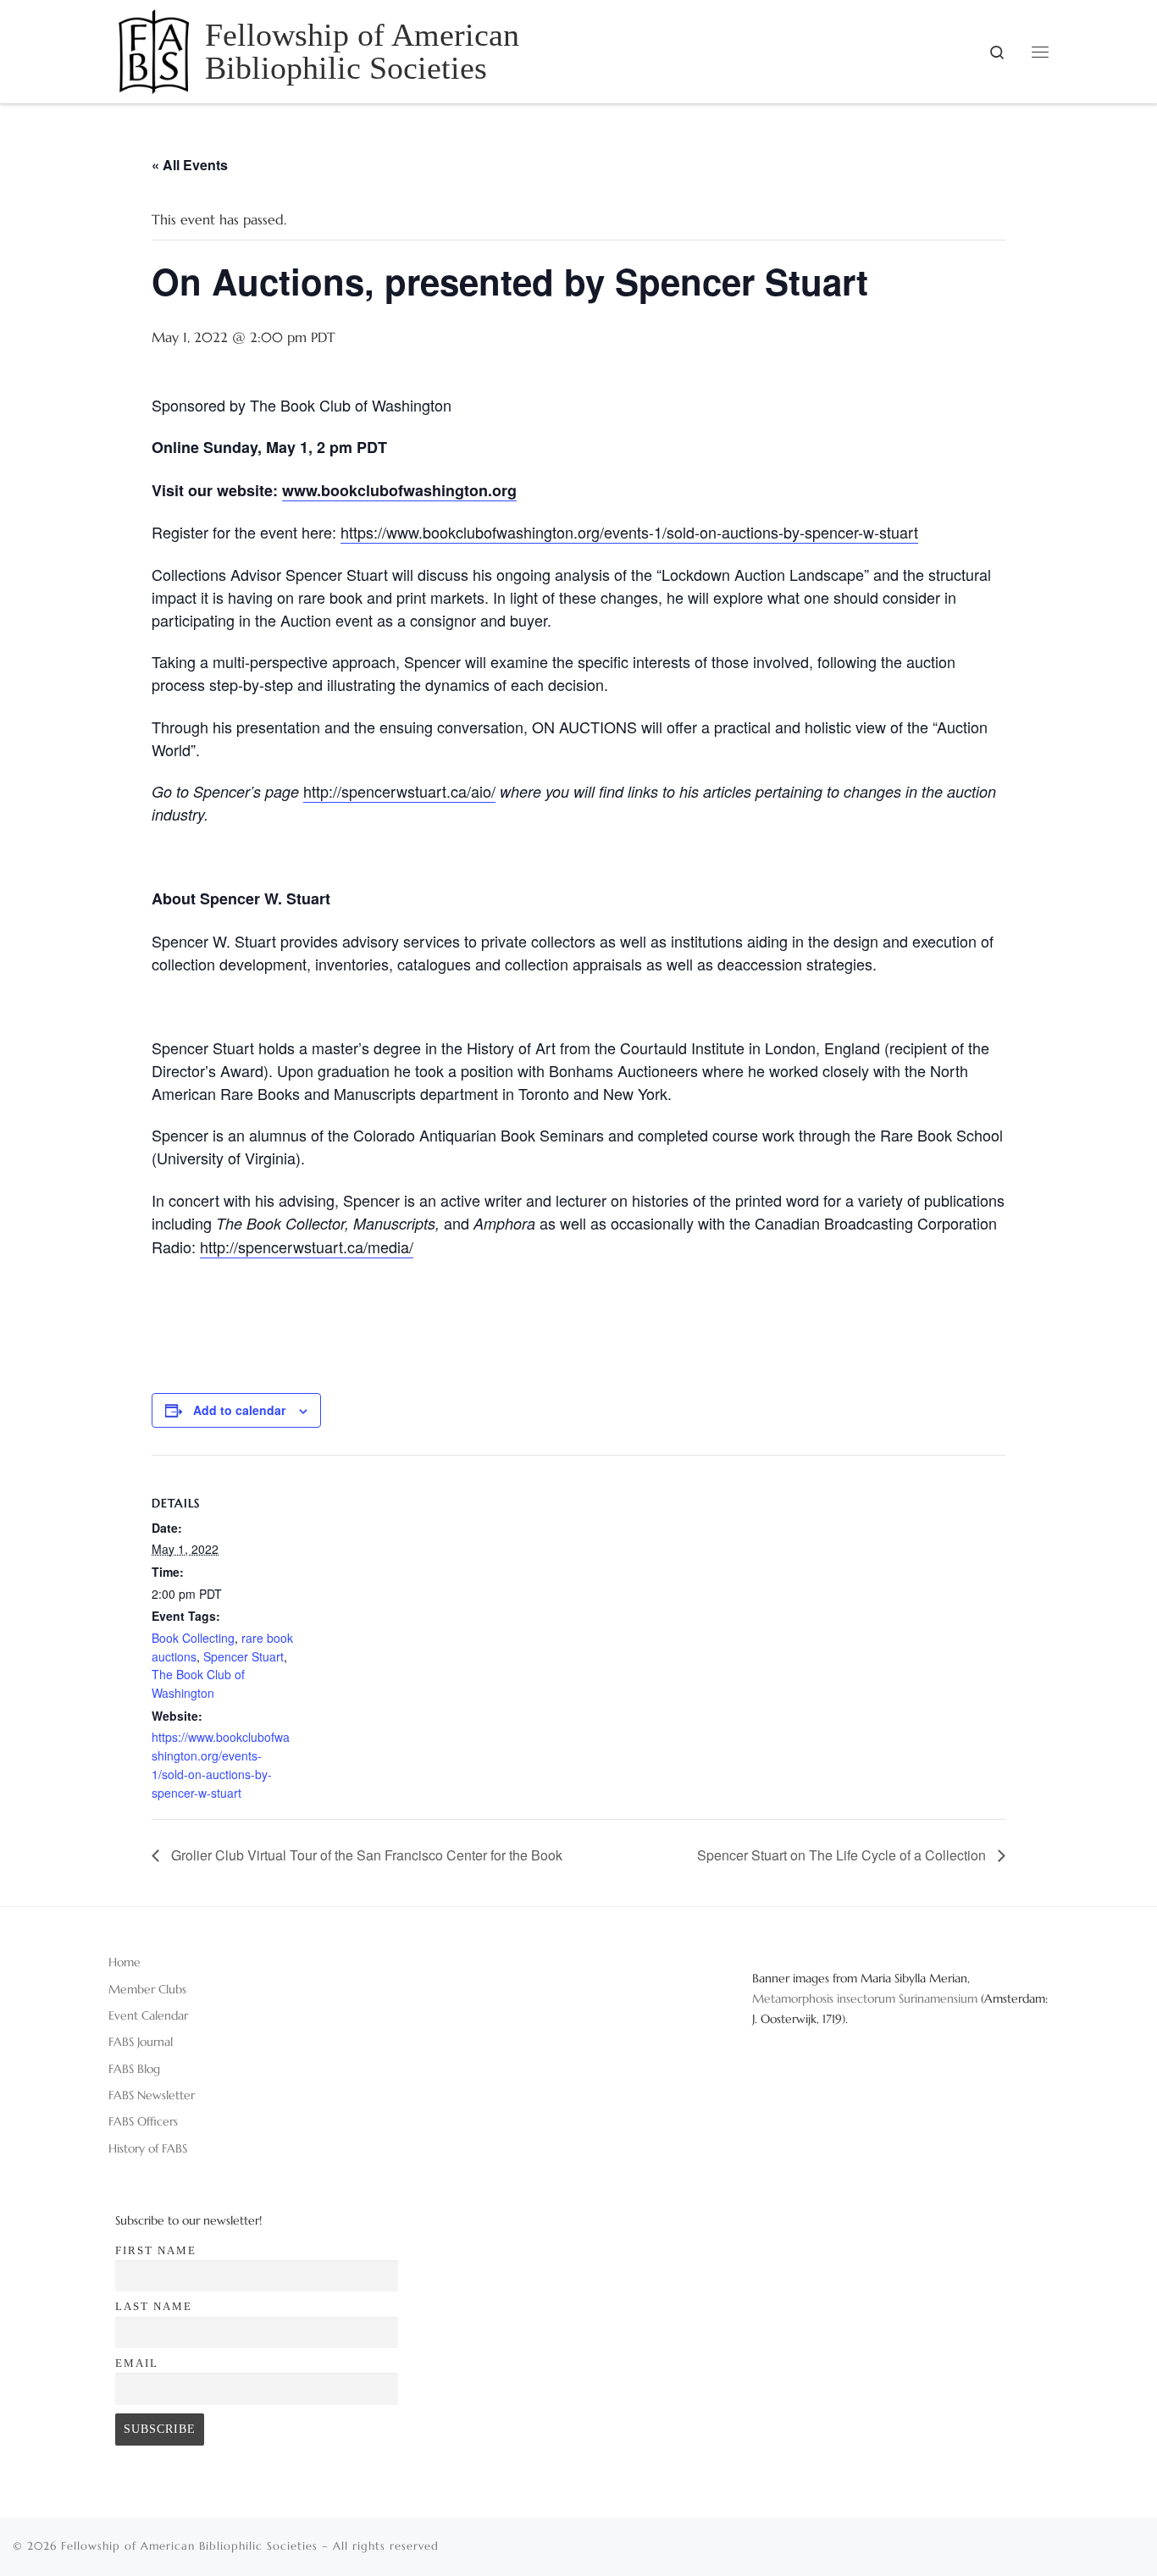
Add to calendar (239, 1410)
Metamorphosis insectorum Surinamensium (866, 1998)
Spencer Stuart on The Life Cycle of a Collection (843, 1855)
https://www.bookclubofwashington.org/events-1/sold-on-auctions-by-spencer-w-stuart (629, 532)
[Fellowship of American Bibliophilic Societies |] (154, 48)
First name (156, 2250)
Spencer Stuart (244, 1656)
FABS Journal (141, 2042)
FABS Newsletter (152, 2095)
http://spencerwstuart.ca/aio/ (399, 791)
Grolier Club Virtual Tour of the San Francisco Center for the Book (365, 1855)
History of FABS (148, 2148)
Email (137, 2363)
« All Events (190, 165)
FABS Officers (143, 2121)
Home (125, 1962)
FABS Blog (134, 2069)
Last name (154, 2306)
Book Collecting (193, 1638)
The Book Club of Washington (198, 1683)
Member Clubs (147, 1989)
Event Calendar (148, 2015)
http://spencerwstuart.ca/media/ (307, 1247)
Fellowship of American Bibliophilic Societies (189, 2546)
